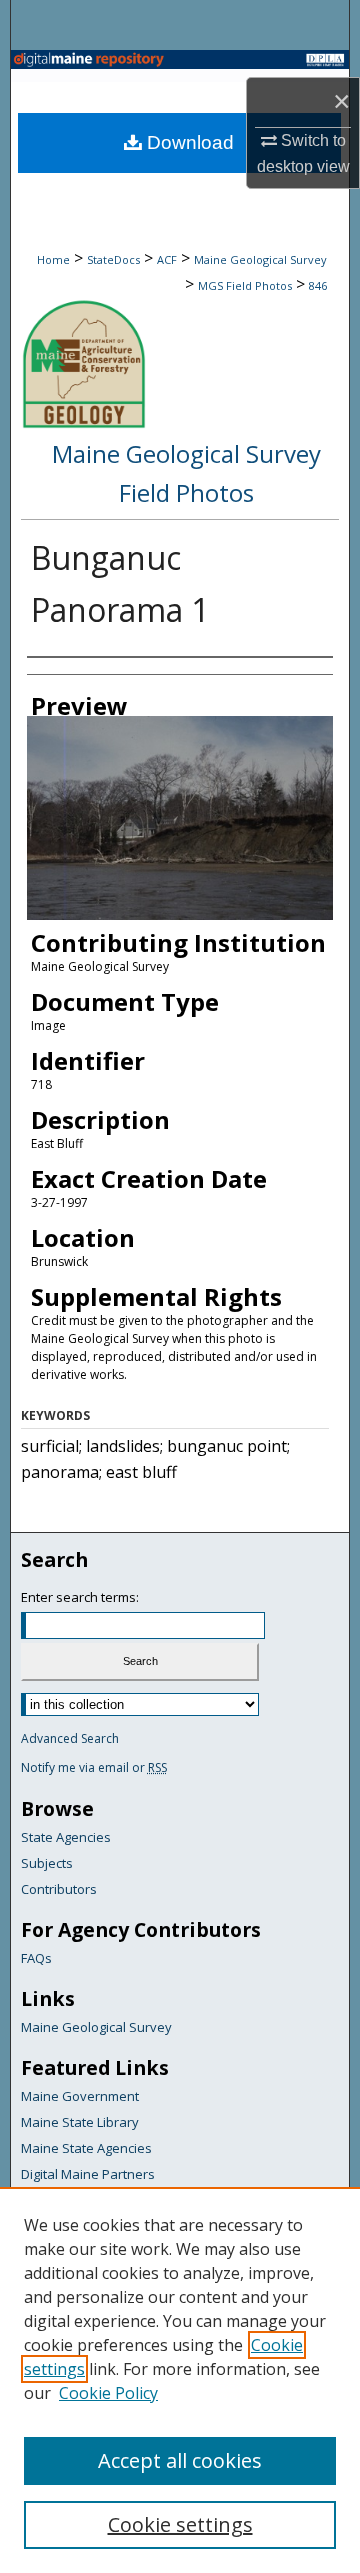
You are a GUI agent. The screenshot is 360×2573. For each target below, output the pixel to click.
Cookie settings (180, 2524)
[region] (180, 2380)
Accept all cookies (180, 2460)
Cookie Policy (108, 2393)
